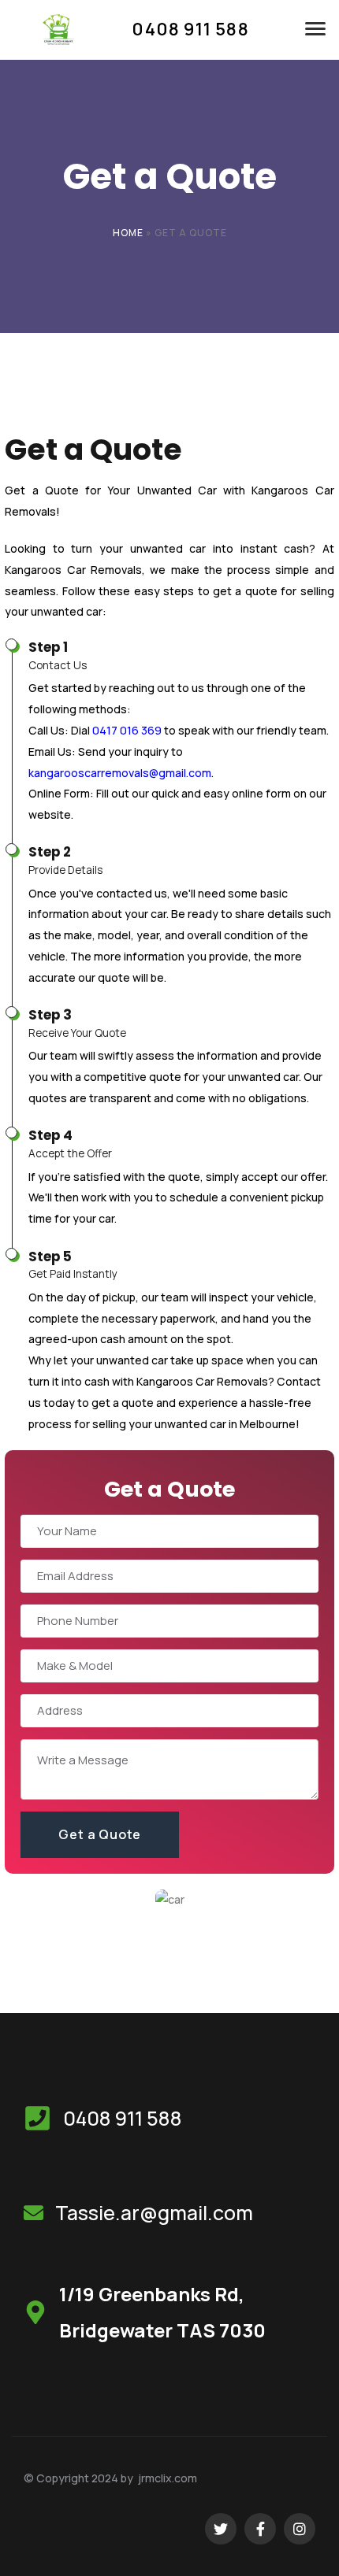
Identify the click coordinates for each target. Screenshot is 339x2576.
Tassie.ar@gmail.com (154, 2213)
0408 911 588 (123, 2118)
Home (128, 233)
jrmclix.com (168, 2478)
